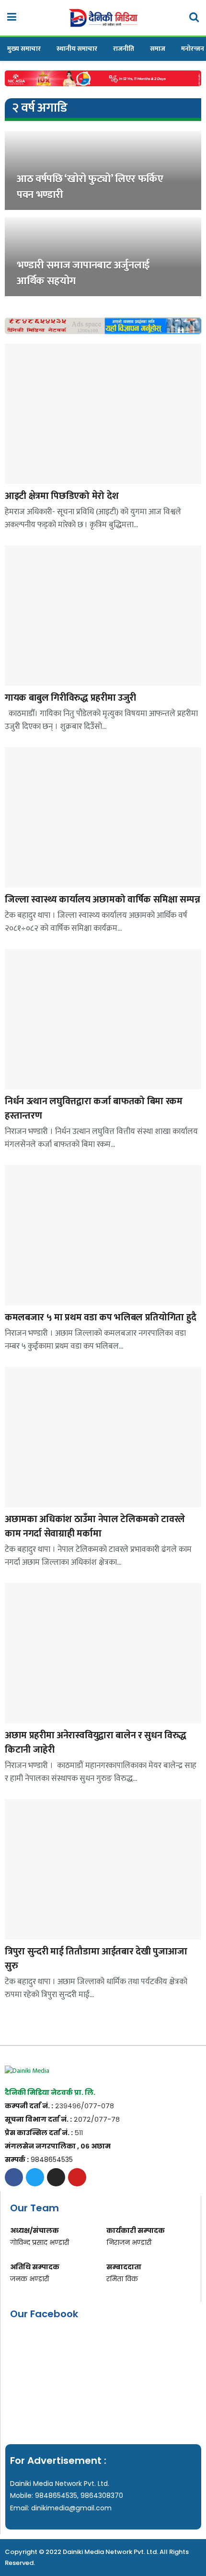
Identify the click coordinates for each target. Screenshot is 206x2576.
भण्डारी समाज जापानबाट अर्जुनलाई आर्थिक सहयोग (83, 273)
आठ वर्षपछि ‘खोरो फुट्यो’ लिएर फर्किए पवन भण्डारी (90, 187)
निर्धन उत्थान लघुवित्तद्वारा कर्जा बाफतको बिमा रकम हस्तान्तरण (94, 1109)
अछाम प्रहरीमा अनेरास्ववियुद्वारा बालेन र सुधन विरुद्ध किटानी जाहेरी (96, 1743)
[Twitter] (35, 2177)
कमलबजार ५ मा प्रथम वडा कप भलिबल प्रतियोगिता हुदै (101, 1317)
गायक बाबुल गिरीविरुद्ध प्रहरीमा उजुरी (70, 698)
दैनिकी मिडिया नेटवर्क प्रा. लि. (50, 2092)
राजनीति (124, 49)
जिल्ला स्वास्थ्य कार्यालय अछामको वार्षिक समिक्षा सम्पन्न (102, 900)
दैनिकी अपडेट (14, 1083)
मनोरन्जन (193, 49)
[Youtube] (77, 2177)
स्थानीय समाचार (77, 49)
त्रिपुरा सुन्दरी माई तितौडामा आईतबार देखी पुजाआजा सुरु (96, 1959)
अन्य (20, 134)
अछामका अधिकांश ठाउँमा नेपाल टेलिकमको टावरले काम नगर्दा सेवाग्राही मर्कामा (95, 1526)
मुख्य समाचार (24, 49)
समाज (158, 49)
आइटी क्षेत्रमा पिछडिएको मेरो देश (62, 496)
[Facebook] (14, 2177)
